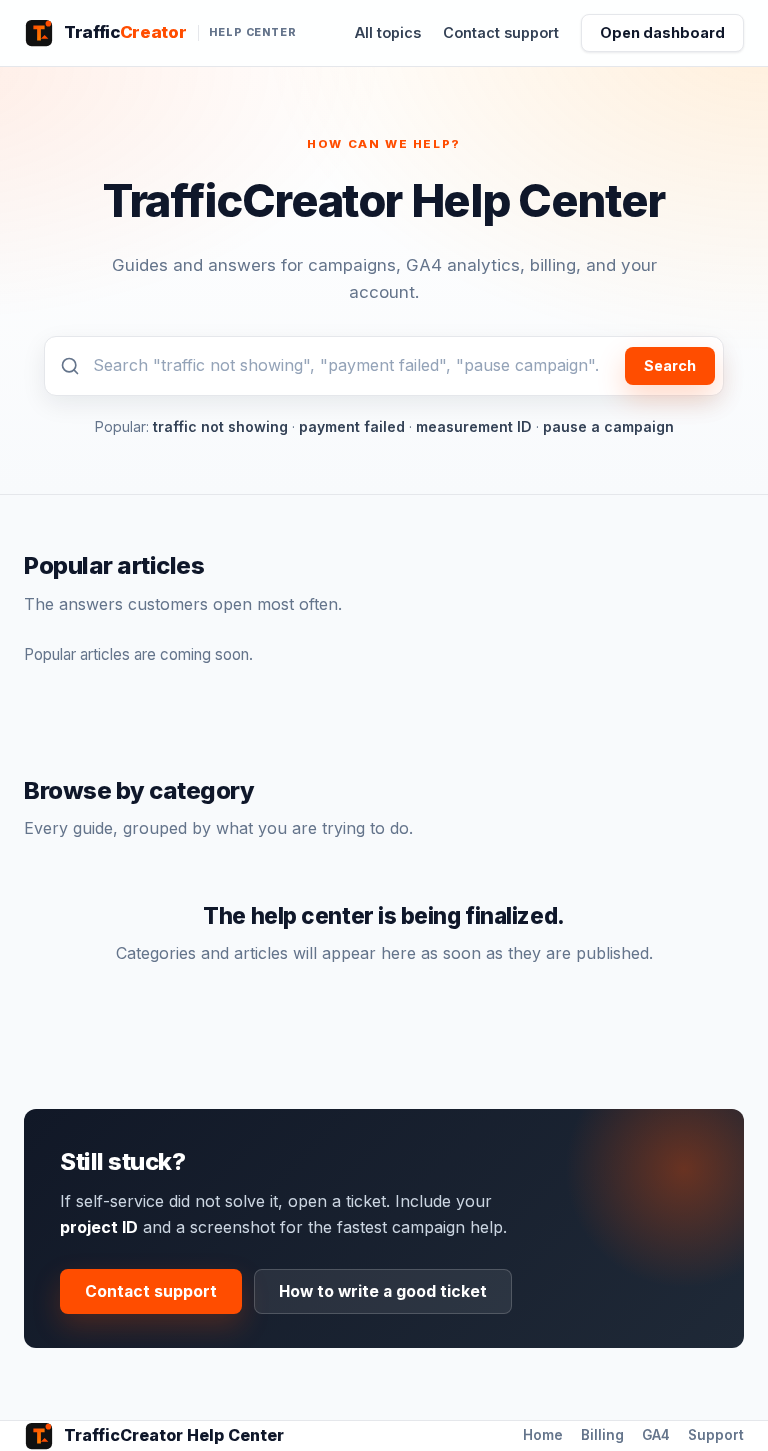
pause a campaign (608, 426)
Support (716, 1435)
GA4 (656, 1435)
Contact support (501, 32)
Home (543, 1435)
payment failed (352, 426)
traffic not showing (220, 426)
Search (670, 365)
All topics (388, 32)
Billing (602, 1435)
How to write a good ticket (383, 1291)
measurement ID (474, 426)
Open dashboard (662, 32)
